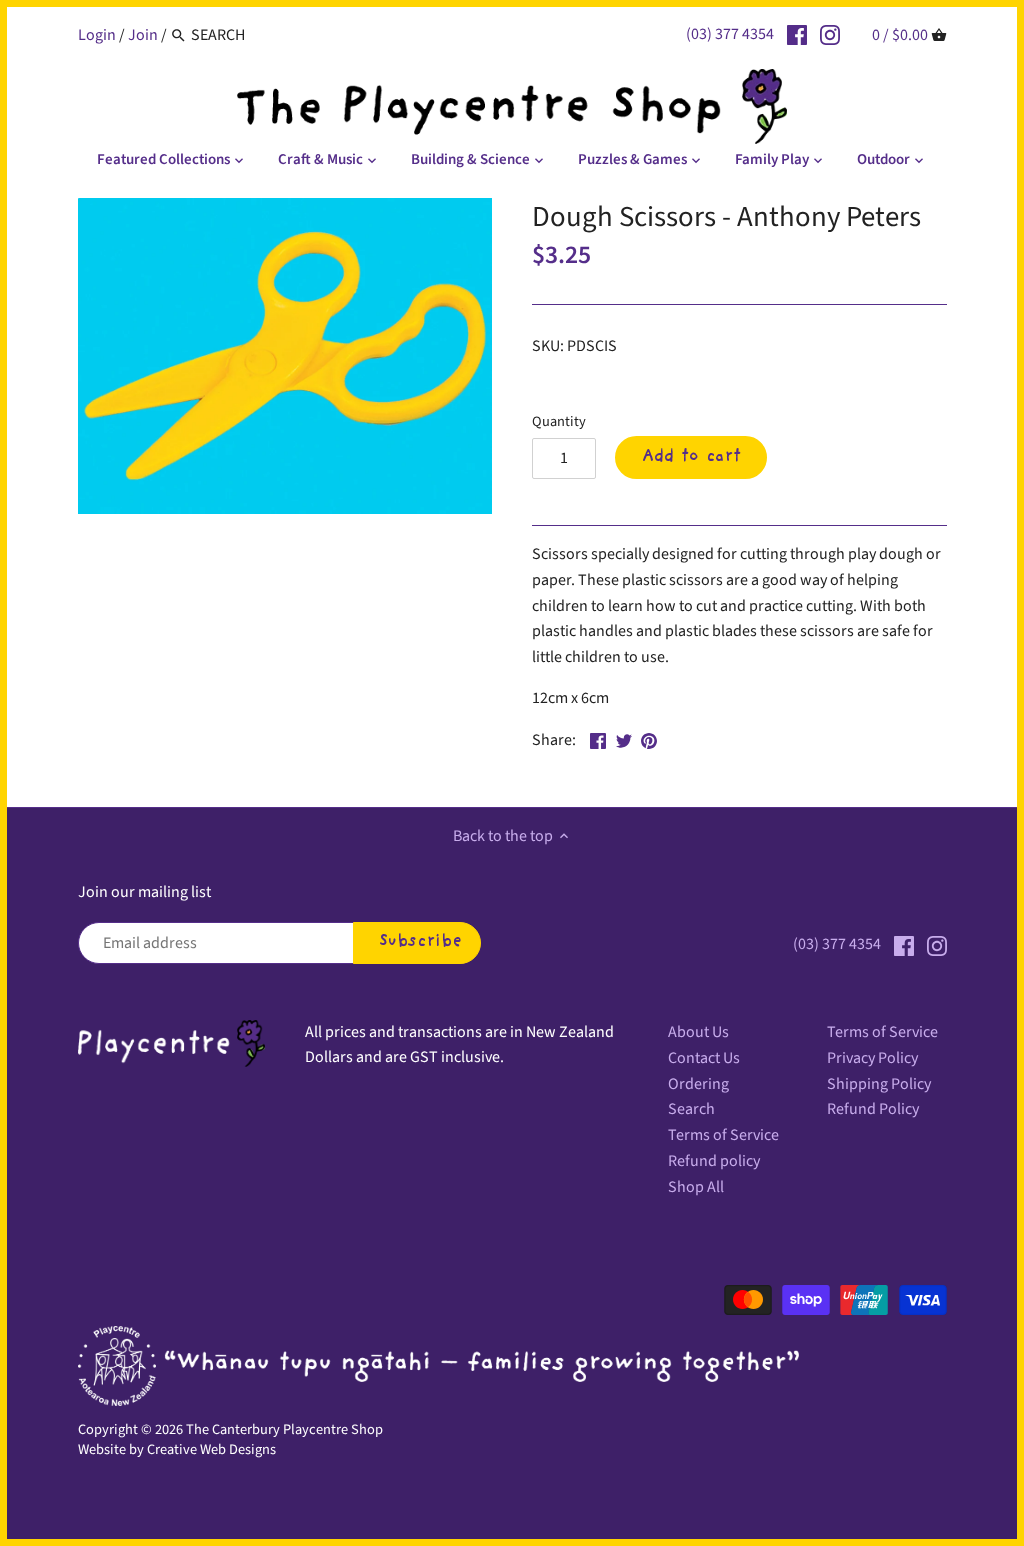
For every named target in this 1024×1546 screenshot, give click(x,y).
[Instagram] (830, 34)
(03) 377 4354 (730, 34)
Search (691, 1109)
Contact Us (704, 1058)
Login (97, 35)
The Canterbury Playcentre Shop (284, 1429)
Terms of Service (723, 1135)
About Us (698, 1032)
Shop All (696, 1187)
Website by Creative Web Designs (177, 1449)
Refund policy (714, 1161)
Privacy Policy (872, 1058)
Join (143, 35)
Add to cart (691, 457)
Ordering (698, 1084)
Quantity (559, 421)
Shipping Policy (879, 1084)
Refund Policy (873, 1109)
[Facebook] (797, 34)
